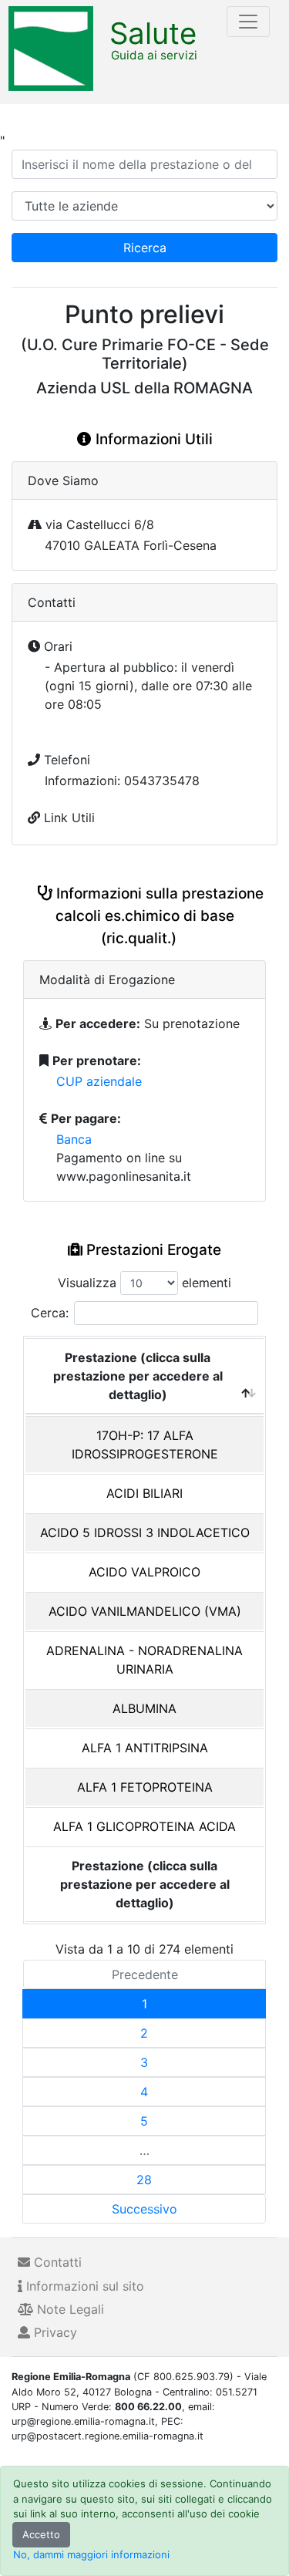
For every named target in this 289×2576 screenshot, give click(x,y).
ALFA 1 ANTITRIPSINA (145, 1748)
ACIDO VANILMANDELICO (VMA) (145, 1611)
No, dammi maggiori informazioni (91, 2554)
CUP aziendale (99, 1081)
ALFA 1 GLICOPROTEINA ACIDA (144, 1826)
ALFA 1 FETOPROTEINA (145, 1787)
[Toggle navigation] (248, 22)
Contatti (56, 2262)
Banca (74, 1139)
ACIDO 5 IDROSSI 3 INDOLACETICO (145, 1532)
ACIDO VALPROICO (144, 1572)
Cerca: (50, 1313)
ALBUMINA (144, 1708)
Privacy (54, 2332)
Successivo (144, 2209)
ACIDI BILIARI (144, 1493)
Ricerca (145, 248)
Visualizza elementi (144, 1283)
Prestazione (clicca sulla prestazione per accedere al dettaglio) (138, 1376)
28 (144, 2180)
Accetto (41, 2534)
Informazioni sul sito (83, 2286)
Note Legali (69, 2309)
